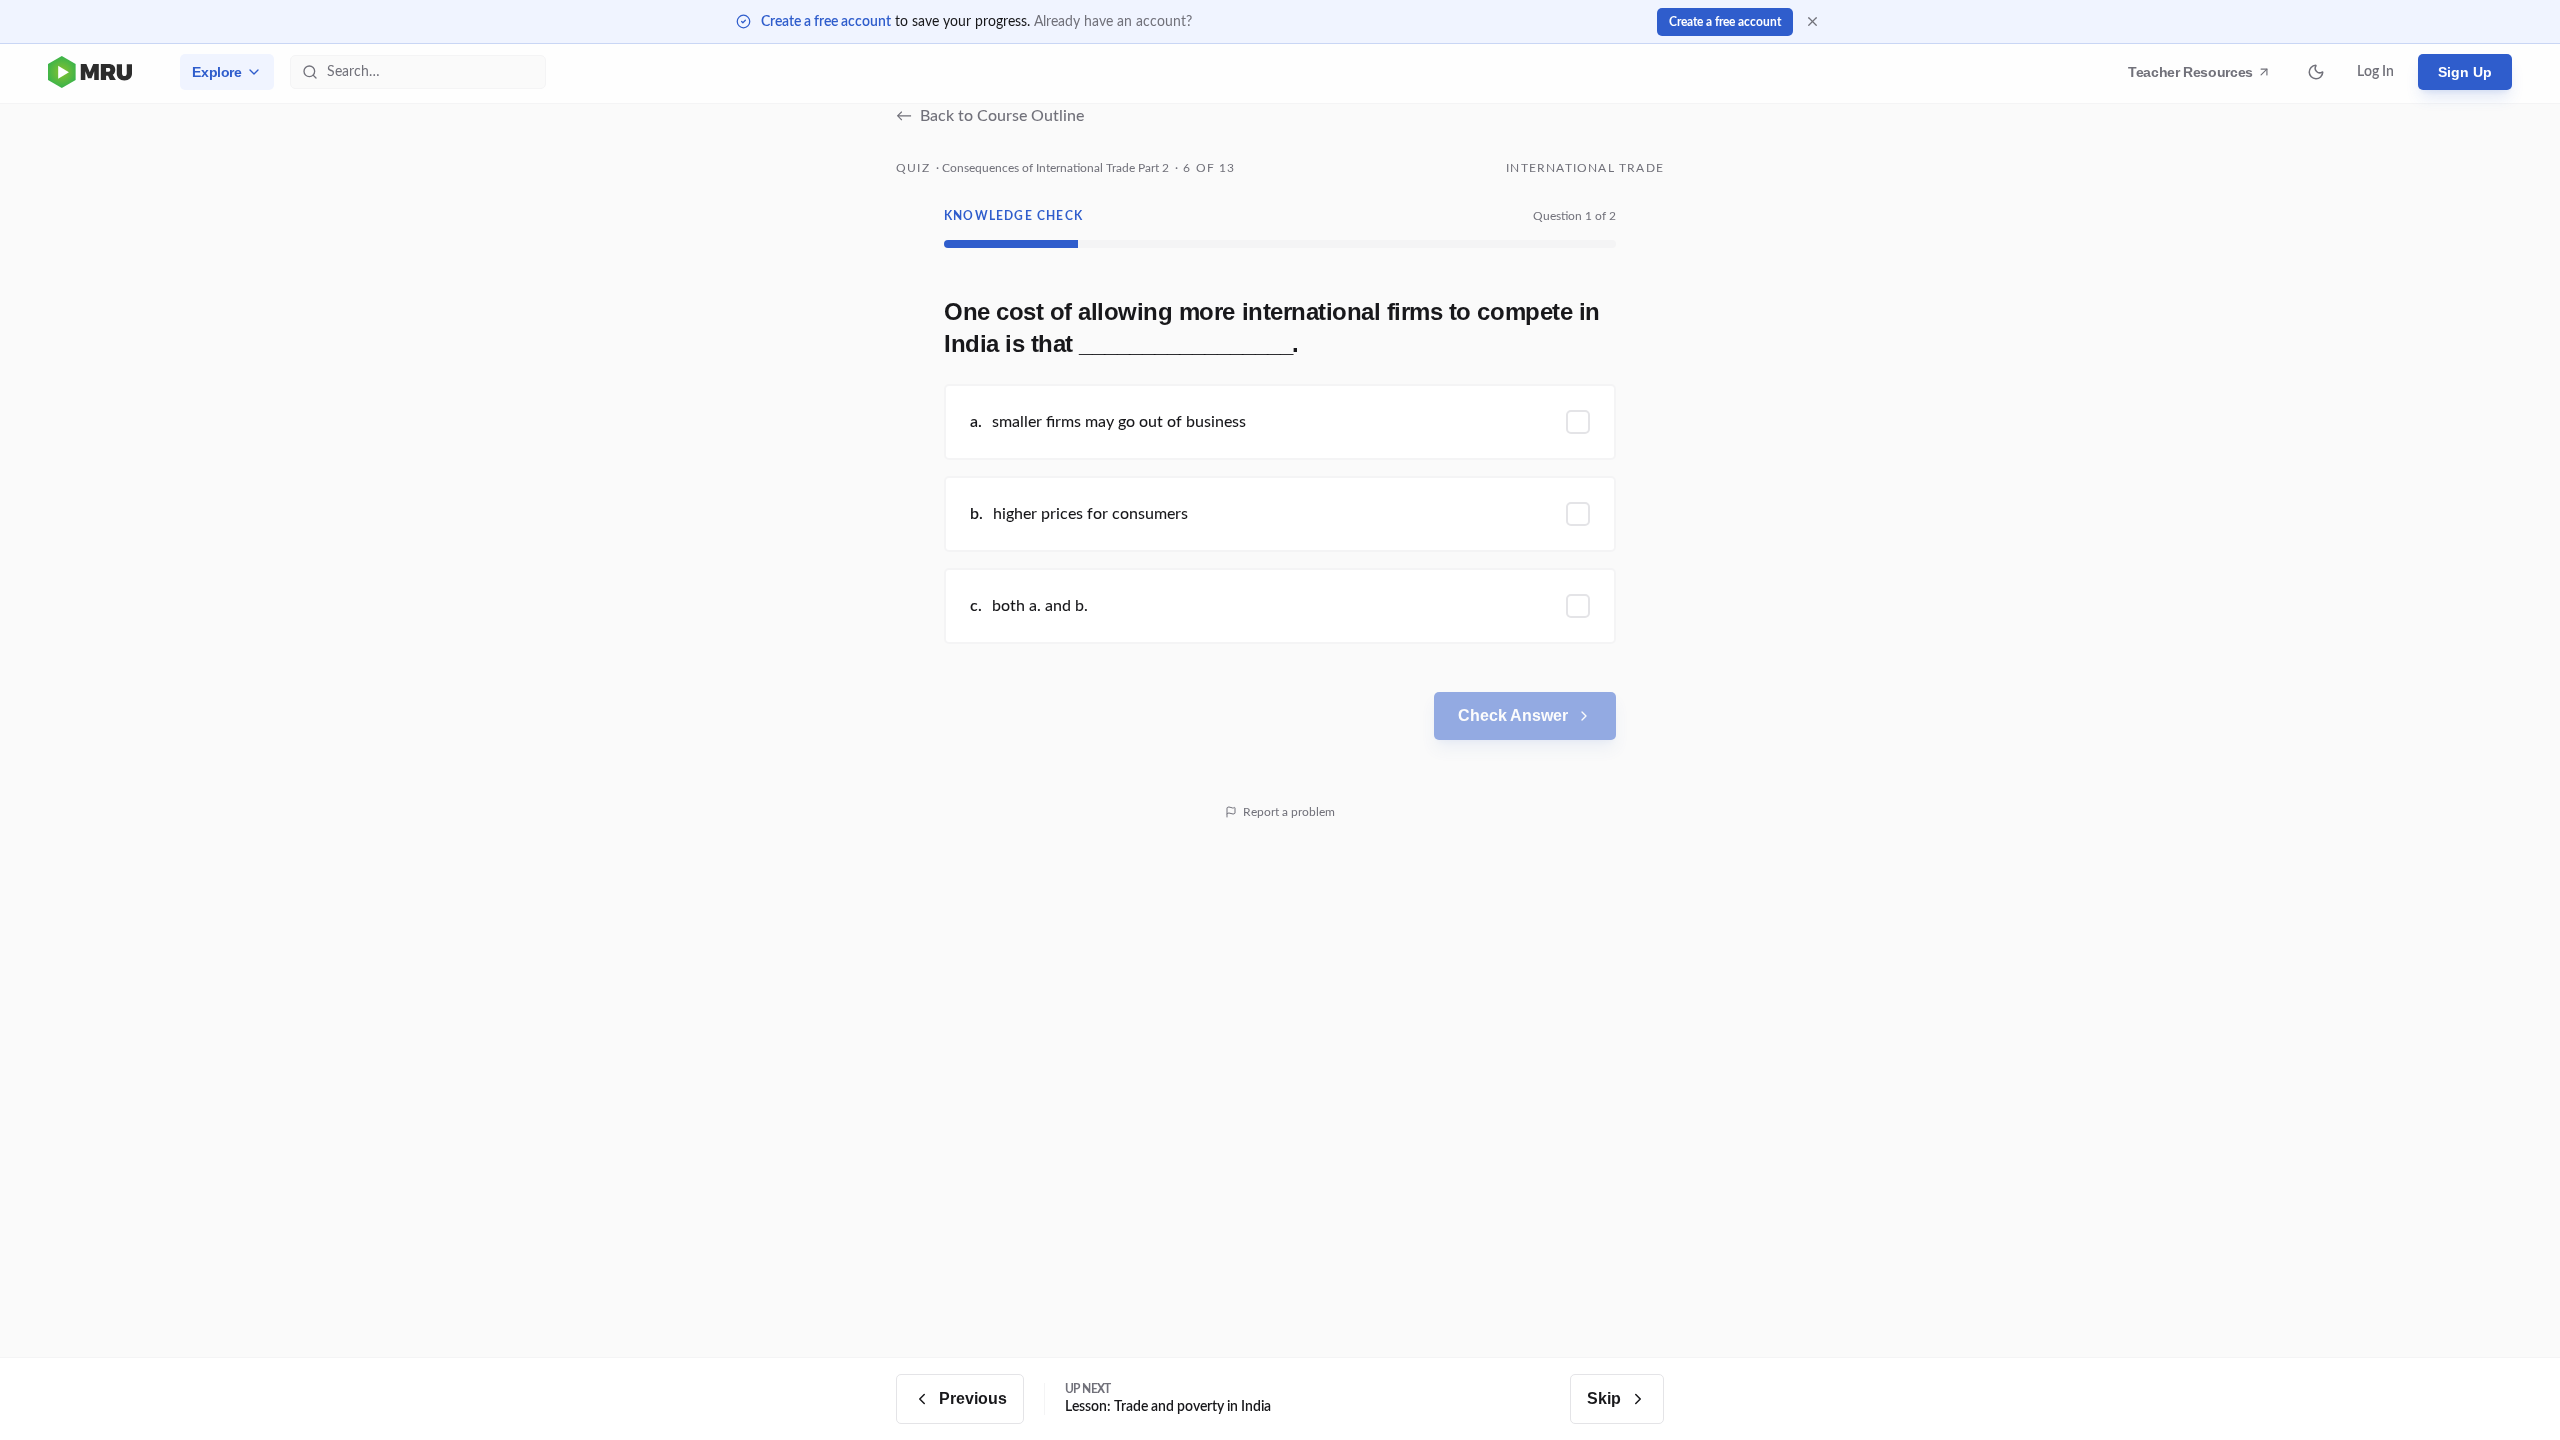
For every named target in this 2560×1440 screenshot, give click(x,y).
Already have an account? (1113, 22)
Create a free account (826, 22)
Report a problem (1289, 812)
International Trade (1585, 168)
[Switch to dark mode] (2316, 72)
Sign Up (2465, 72)
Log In (2375, 72)
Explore (217, 72)
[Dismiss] (1812, 21)
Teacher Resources (2193, 77)
